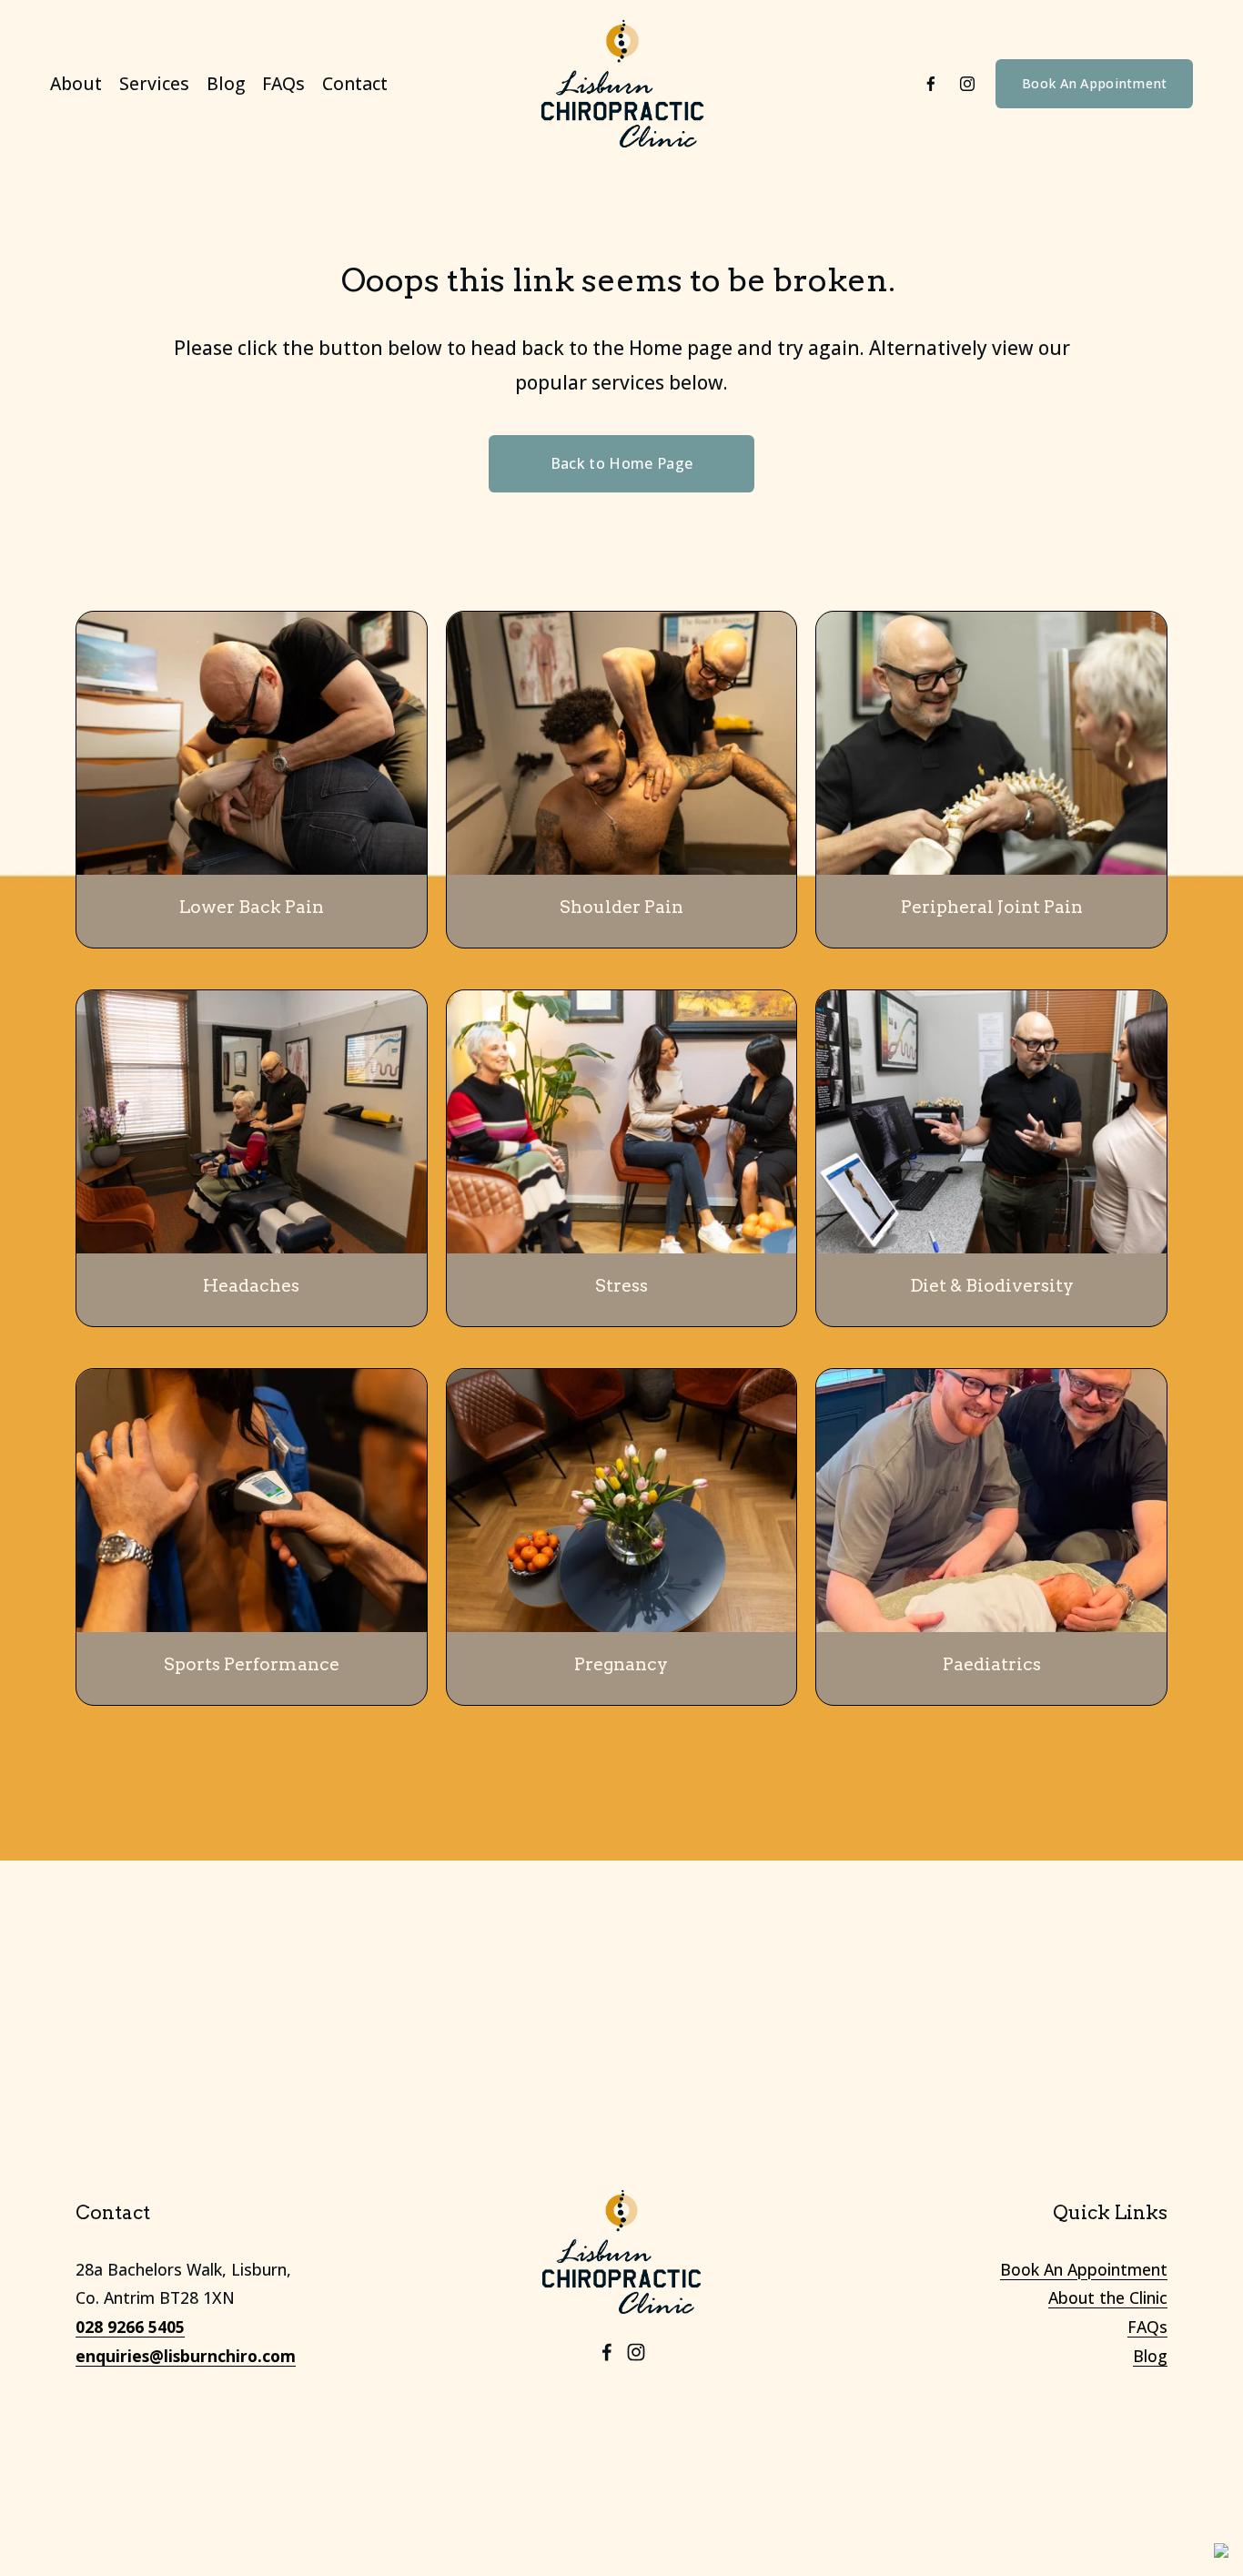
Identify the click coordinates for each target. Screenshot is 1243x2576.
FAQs (283, 83)
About (76, 83)
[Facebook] (931, 84)
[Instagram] (967, 84)
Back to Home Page (621, 463)
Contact (355, 83)
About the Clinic (1108, 2297)
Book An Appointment (1094, 83)
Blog (226, 83)
